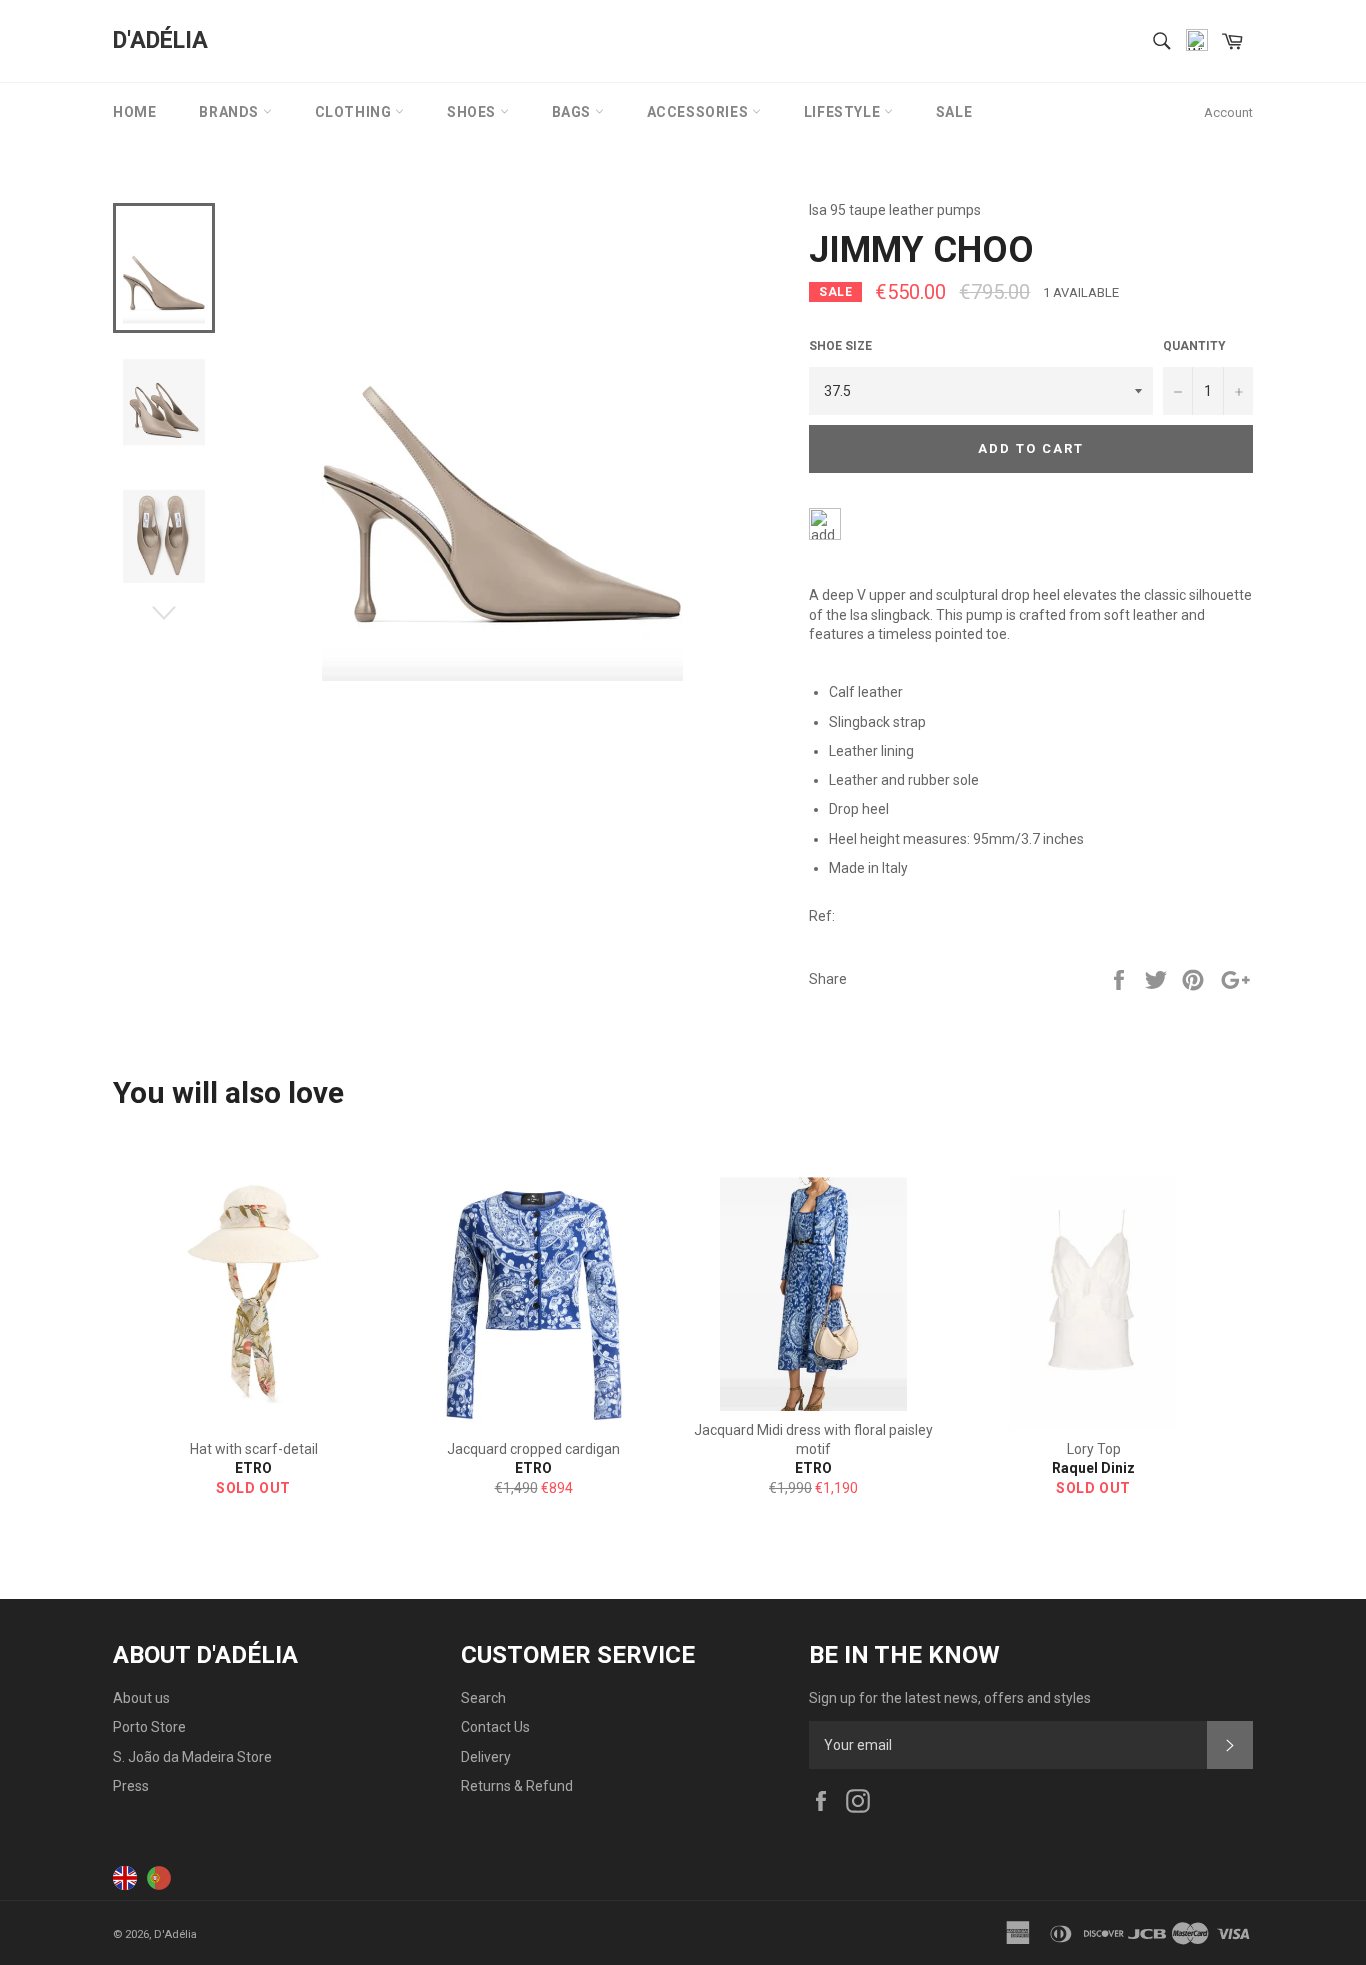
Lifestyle (844, 112)
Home (134, 112)
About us (141, 1698)
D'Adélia (160, 40)
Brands (230, 112)
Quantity (1194, 346)
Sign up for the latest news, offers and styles (950, 1698)
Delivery (486, 1757)
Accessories (699, 112)
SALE (954, 112)
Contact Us (495, 1727)
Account (1228, 112)
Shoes (473, 112)
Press (131, 1786)
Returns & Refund (517, 1786)
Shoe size (840, 346)
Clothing (355, 112)
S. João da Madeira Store (192, 1757)
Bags (573, 112)
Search (483, 1698)
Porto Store (149, 1727)
